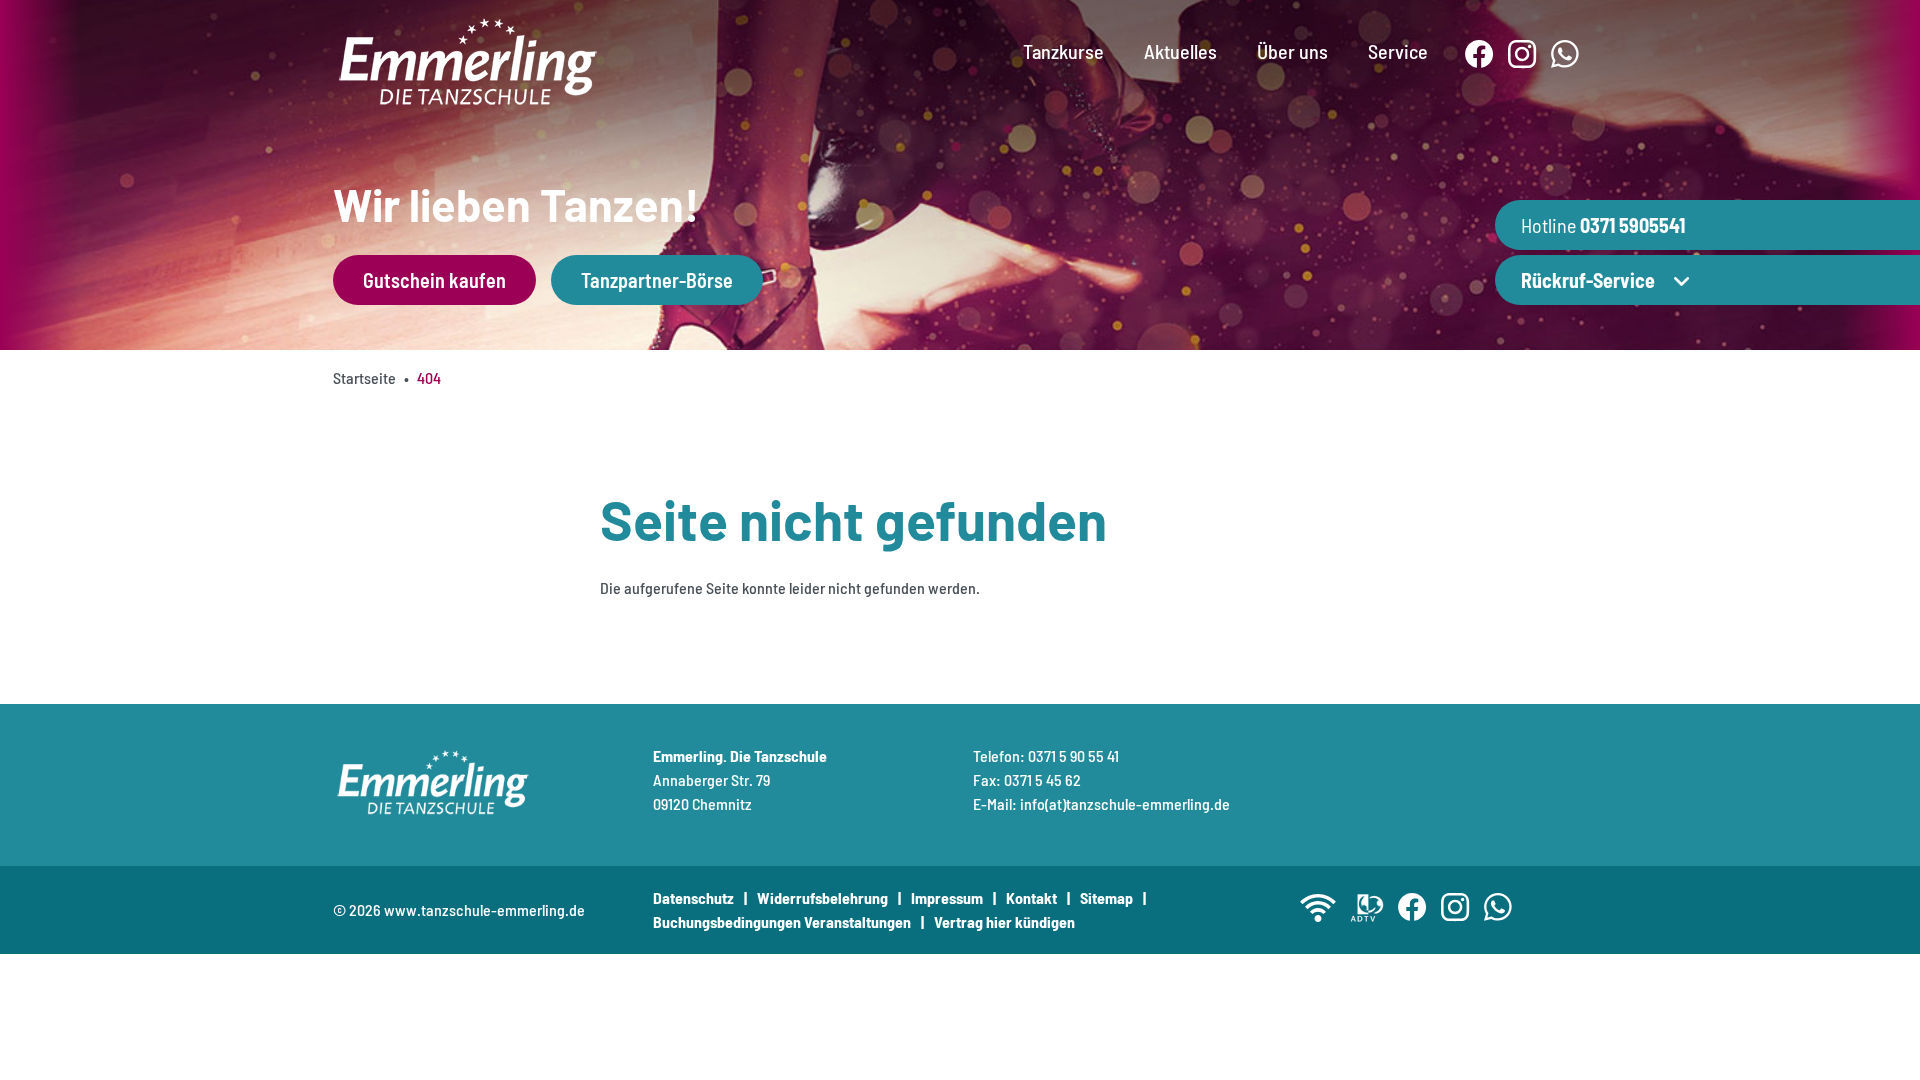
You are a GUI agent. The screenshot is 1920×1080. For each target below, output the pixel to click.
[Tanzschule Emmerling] (468, 59)
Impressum (947, 897)
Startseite (364, 377)
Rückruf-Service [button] (1588, 280)
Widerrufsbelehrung (822, 897)
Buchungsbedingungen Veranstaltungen (782, 921)
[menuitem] (1063, 34)
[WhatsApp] (1565, 54)
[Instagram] (1522, 54)
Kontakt (1031, 897)
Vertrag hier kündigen (1004, 921)
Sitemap (1106, 897)
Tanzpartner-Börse (657, 280)
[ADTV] (1367, 908)
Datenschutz (693, 897)
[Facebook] (1479, 54)
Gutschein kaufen (434, 280)
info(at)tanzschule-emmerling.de (1125, 803)
